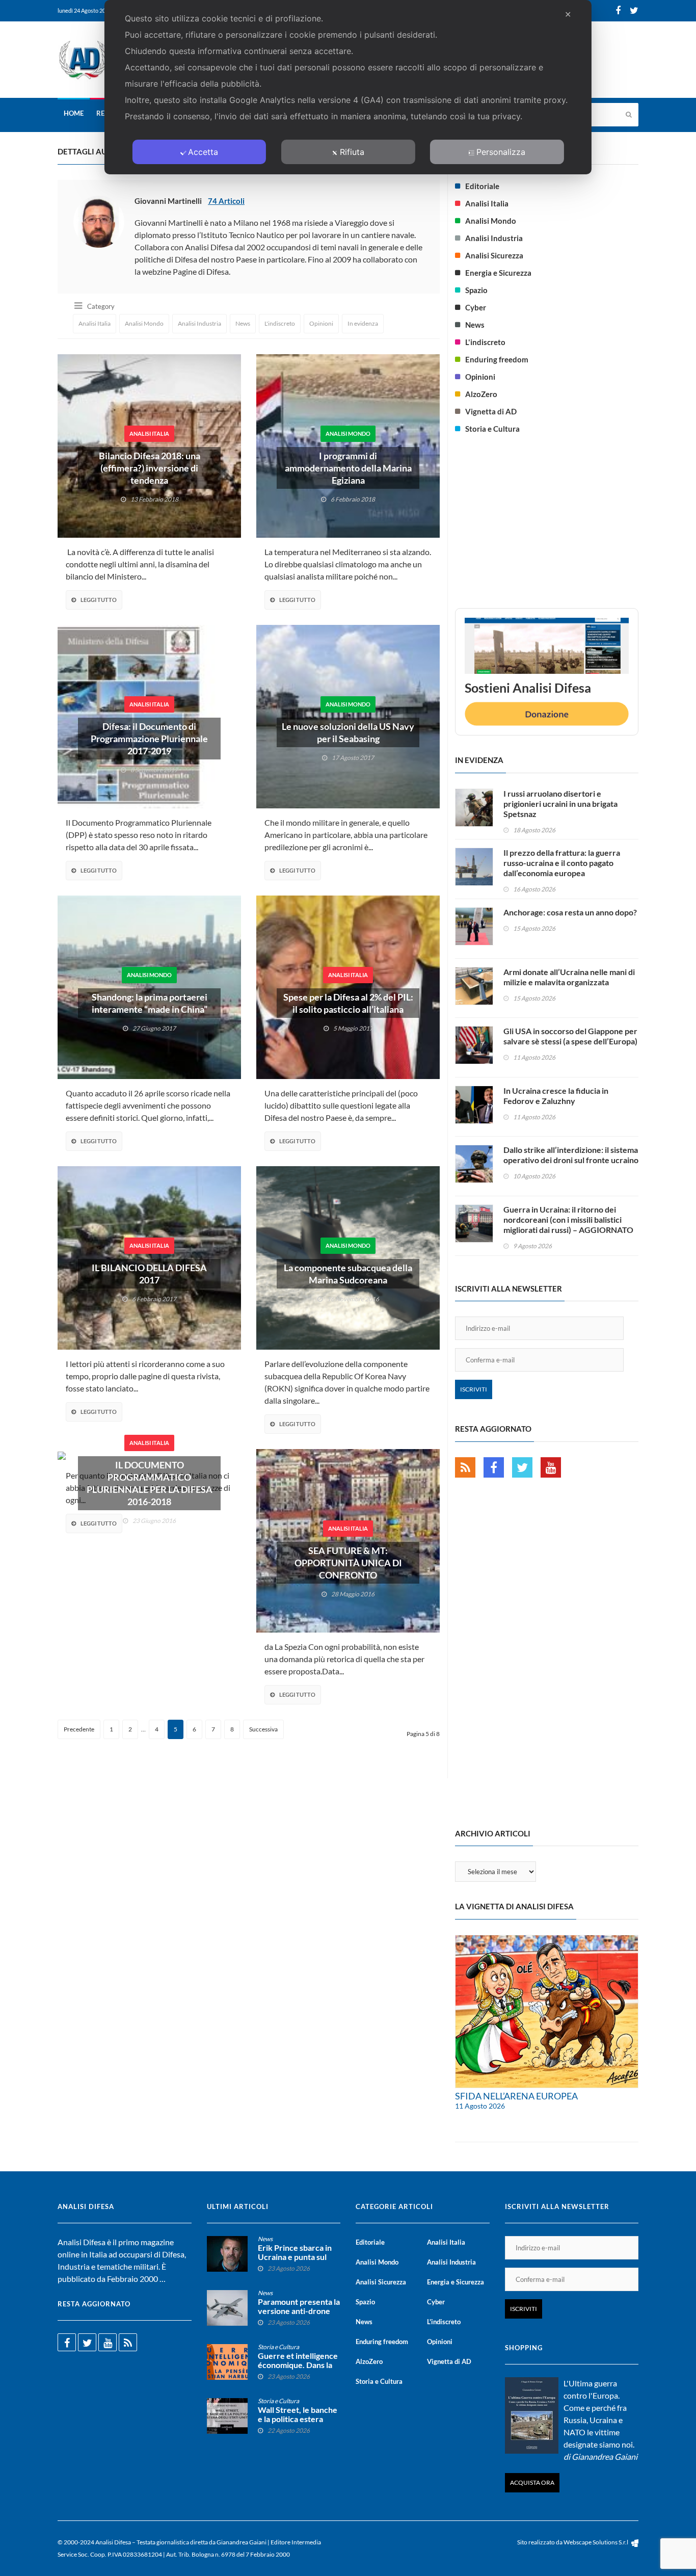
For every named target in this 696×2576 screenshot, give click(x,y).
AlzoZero (481, 394)
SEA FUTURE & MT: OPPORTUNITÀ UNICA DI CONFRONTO (348, 1563)
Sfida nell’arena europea (516, 2096)
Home (74, 113)
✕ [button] (568, 14)
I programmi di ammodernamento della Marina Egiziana (348, 468)
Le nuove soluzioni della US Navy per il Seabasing (348, 732)
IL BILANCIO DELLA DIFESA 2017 (149, 1274)
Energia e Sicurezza (498, 273)
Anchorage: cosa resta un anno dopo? (570, 912)
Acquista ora (532, 2482)
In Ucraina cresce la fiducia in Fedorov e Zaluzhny (556, 1096)
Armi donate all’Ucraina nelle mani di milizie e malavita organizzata (569, 977)
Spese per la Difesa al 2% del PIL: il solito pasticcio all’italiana (348, 1003)
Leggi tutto (99, 600)
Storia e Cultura (492, 429)
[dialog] (348, 87)
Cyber (476, 307)
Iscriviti (474, 1389)
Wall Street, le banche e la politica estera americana (298, 2419)
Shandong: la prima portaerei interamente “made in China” (150, 1003)
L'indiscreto (280, 323)
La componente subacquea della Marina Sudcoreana (348, 1274)
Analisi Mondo (144, 323)
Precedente (79, 1729)
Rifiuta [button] (352, 152)
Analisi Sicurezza (494, 255)
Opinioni (321, 323)
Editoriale (482, 186)
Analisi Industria (199, 323)
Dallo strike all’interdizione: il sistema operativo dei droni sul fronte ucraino (571, 1155)
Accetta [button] (203, 152)
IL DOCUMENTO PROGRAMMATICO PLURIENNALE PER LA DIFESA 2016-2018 (150, 1483)
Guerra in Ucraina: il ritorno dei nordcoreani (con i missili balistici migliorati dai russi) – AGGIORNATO (568, 1219)
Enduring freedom (497, 359)
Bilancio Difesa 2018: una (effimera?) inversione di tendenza (150, 468)
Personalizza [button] (501, 152)
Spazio (476, 290)
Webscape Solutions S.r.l (596, 2542)
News (243, 323)
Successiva (263, 1729)
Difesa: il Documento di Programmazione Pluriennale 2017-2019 (149, 739)
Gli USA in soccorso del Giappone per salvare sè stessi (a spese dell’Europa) (570, 1036)
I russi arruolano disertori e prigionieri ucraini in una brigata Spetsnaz (560, 804)
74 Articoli (226, 201)
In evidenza (363, 323)
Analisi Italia (95, 323)
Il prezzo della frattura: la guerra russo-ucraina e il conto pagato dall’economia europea (562, 863)
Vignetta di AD (491, 411)
